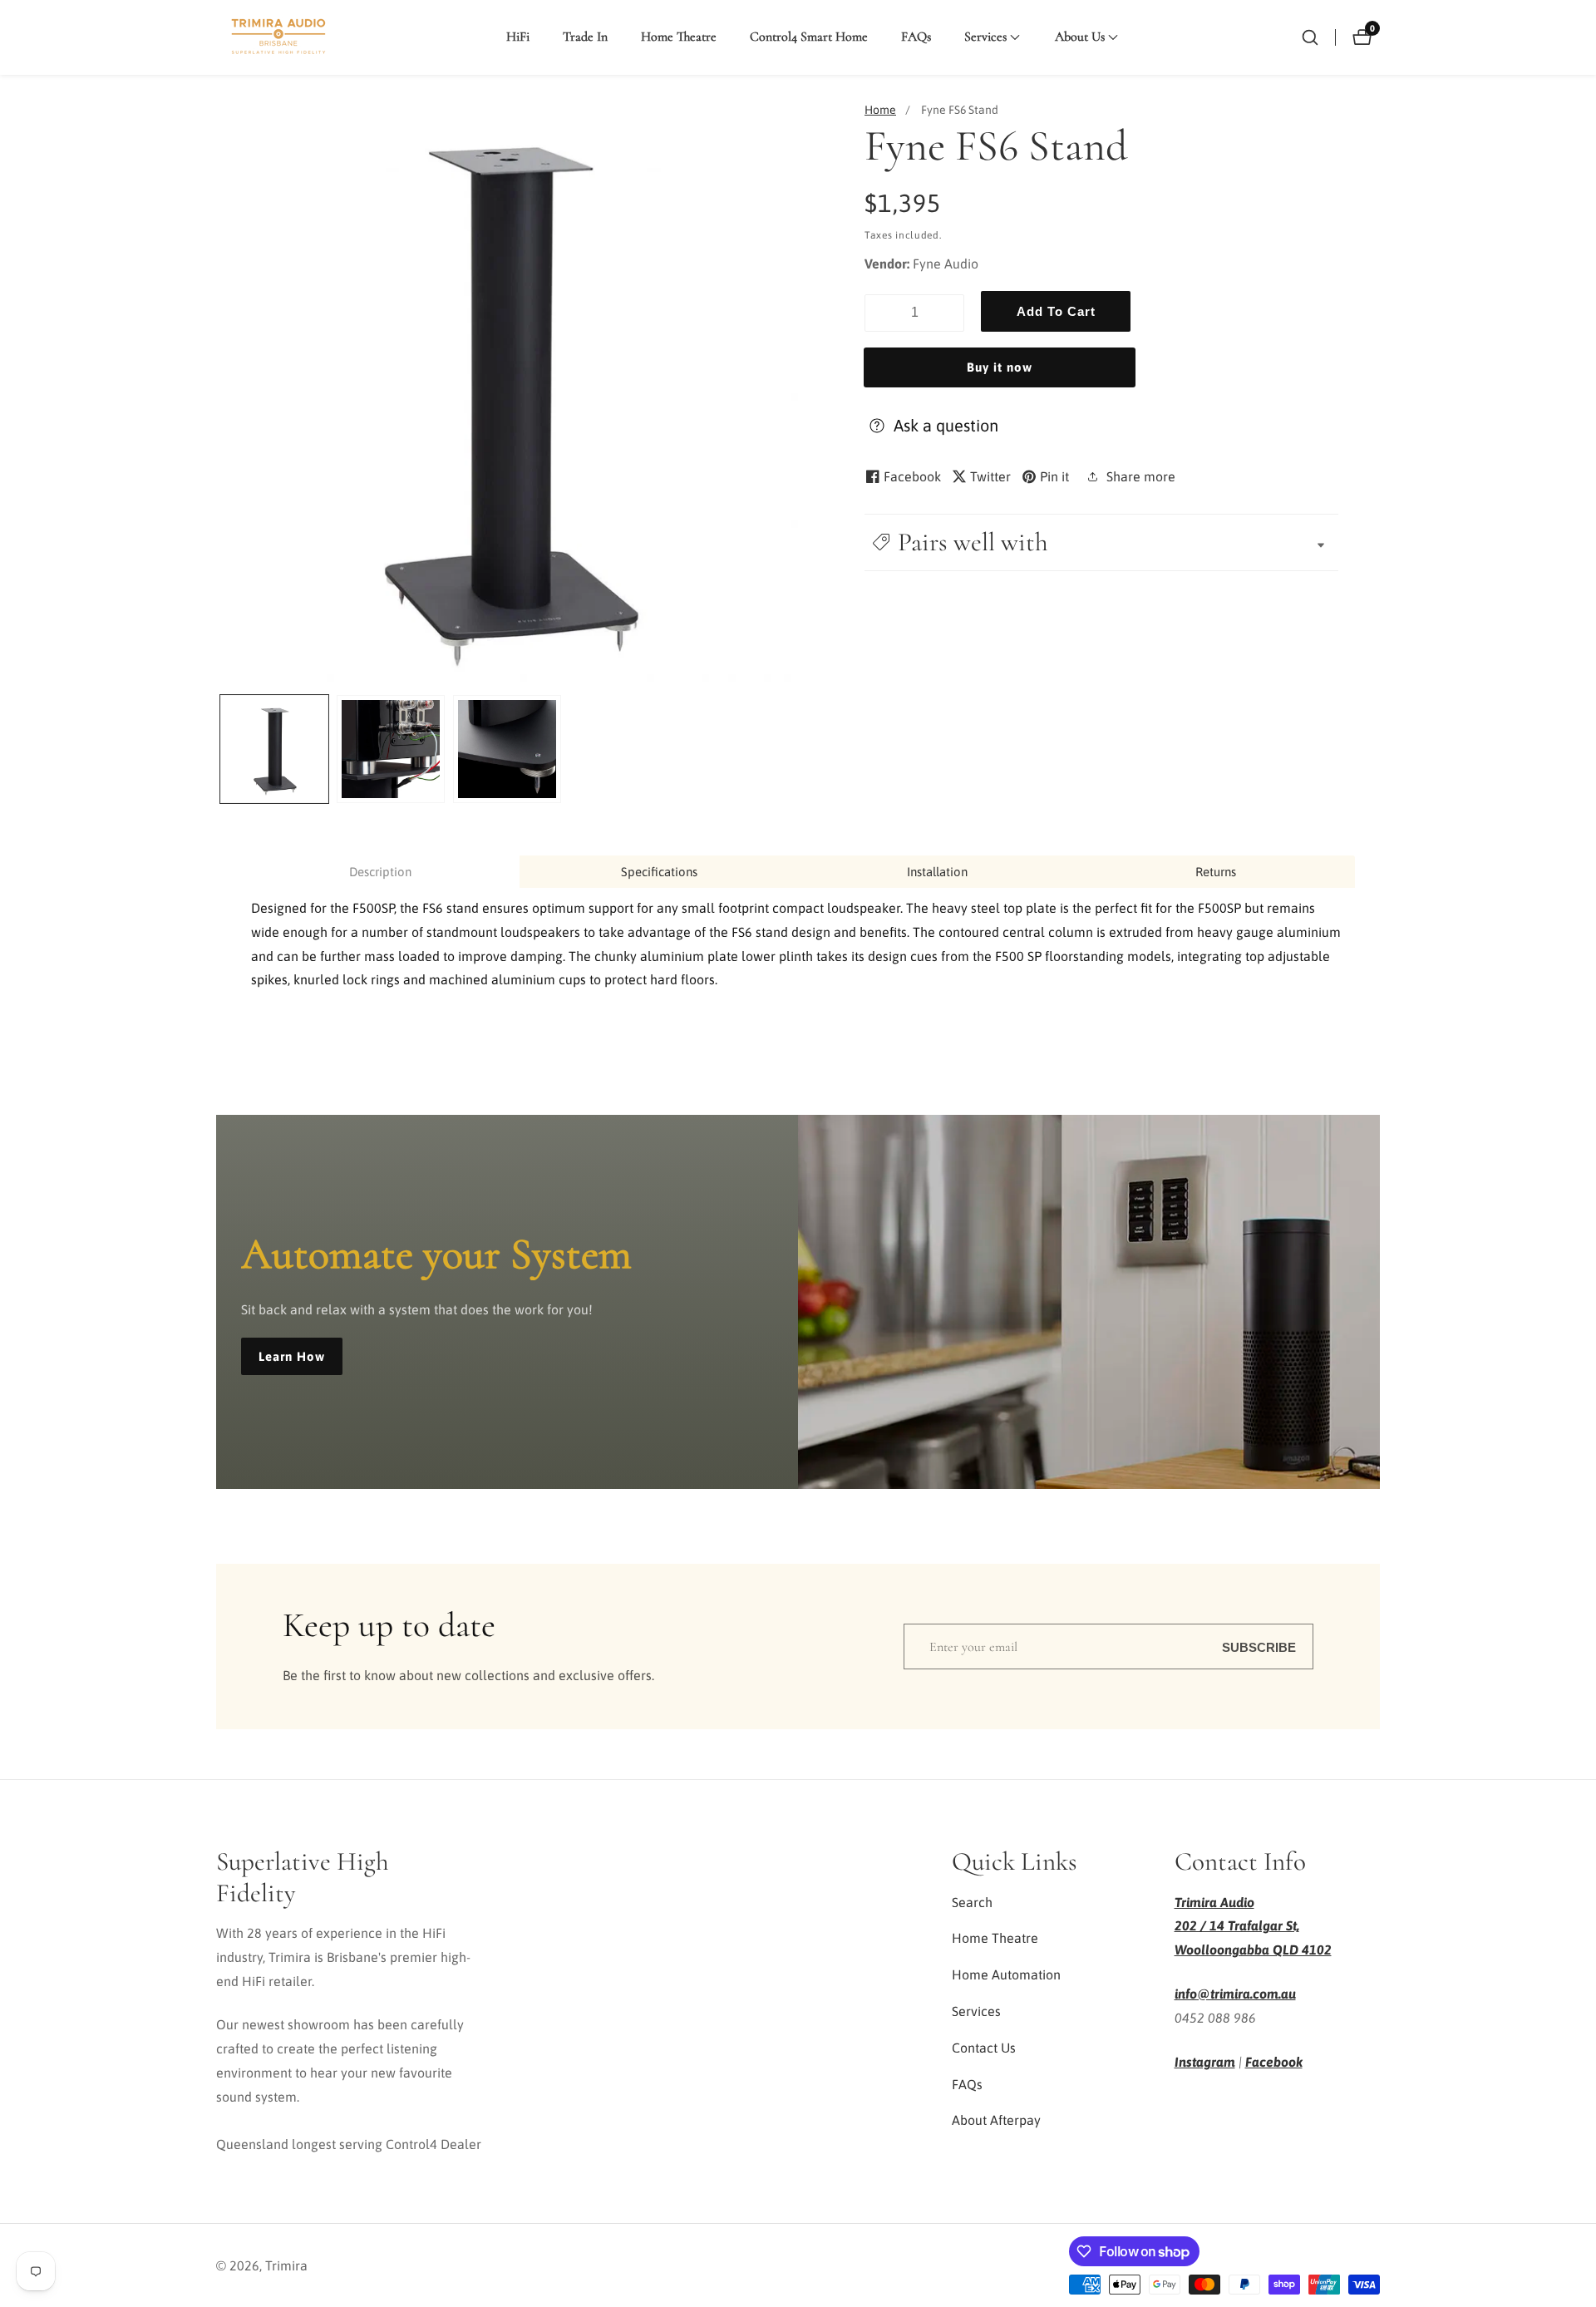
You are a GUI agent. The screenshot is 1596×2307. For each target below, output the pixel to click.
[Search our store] (1310, 37)
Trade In (585, 37)
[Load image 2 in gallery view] (391, 749)
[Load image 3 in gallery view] (507, 749)
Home (880, 110)
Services (976, 2011)
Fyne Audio (946, 264)
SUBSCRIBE (1259, 1646)
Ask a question (946, 425)
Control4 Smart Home (809, 37)
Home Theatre (679, 37)
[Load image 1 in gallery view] (274, 749)
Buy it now (1000, 367)
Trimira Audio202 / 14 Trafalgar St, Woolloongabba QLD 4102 (1253, 1926)
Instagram (1205, 2062)
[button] (985, 37)
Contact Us (984, 2048)
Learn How (292, 1356)
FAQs (916, 37)
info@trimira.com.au (1235, 1994)
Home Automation (1006, 1974)
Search (972, 1902)
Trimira (286, 2265)
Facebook (1274, 2062)
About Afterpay (996, 2120)
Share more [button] (1141, 476)
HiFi (518, 37)
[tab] (380, 872)
